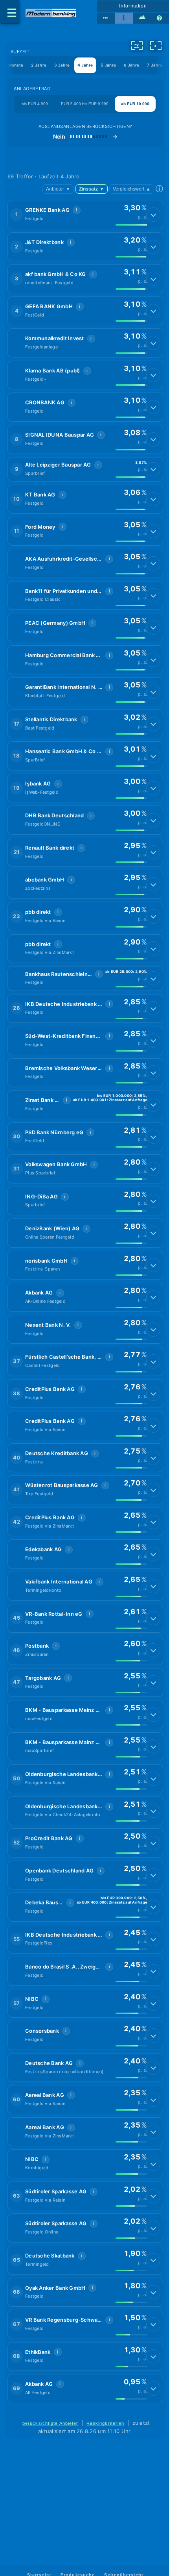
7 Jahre (155, 65)
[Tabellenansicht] (106, 18)
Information (133, 6)
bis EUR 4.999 (35, 104)
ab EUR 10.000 (135, 104)
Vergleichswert (132, 189)
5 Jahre (108, 65)
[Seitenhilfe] (160, 18)
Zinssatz (92, 189)
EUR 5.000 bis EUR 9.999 (85, 104)
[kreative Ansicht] (142, 18)
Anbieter (58, 189)
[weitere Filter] (137, 46)
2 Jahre (39, 65)
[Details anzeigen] (153, 215)
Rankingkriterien (106, 2423)
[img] (131, 225)
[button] (85, 215)
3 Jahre (62, 65)
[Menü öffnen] (10, 12)
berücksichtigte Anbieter (51, 2423)
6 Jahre (131, 65)
